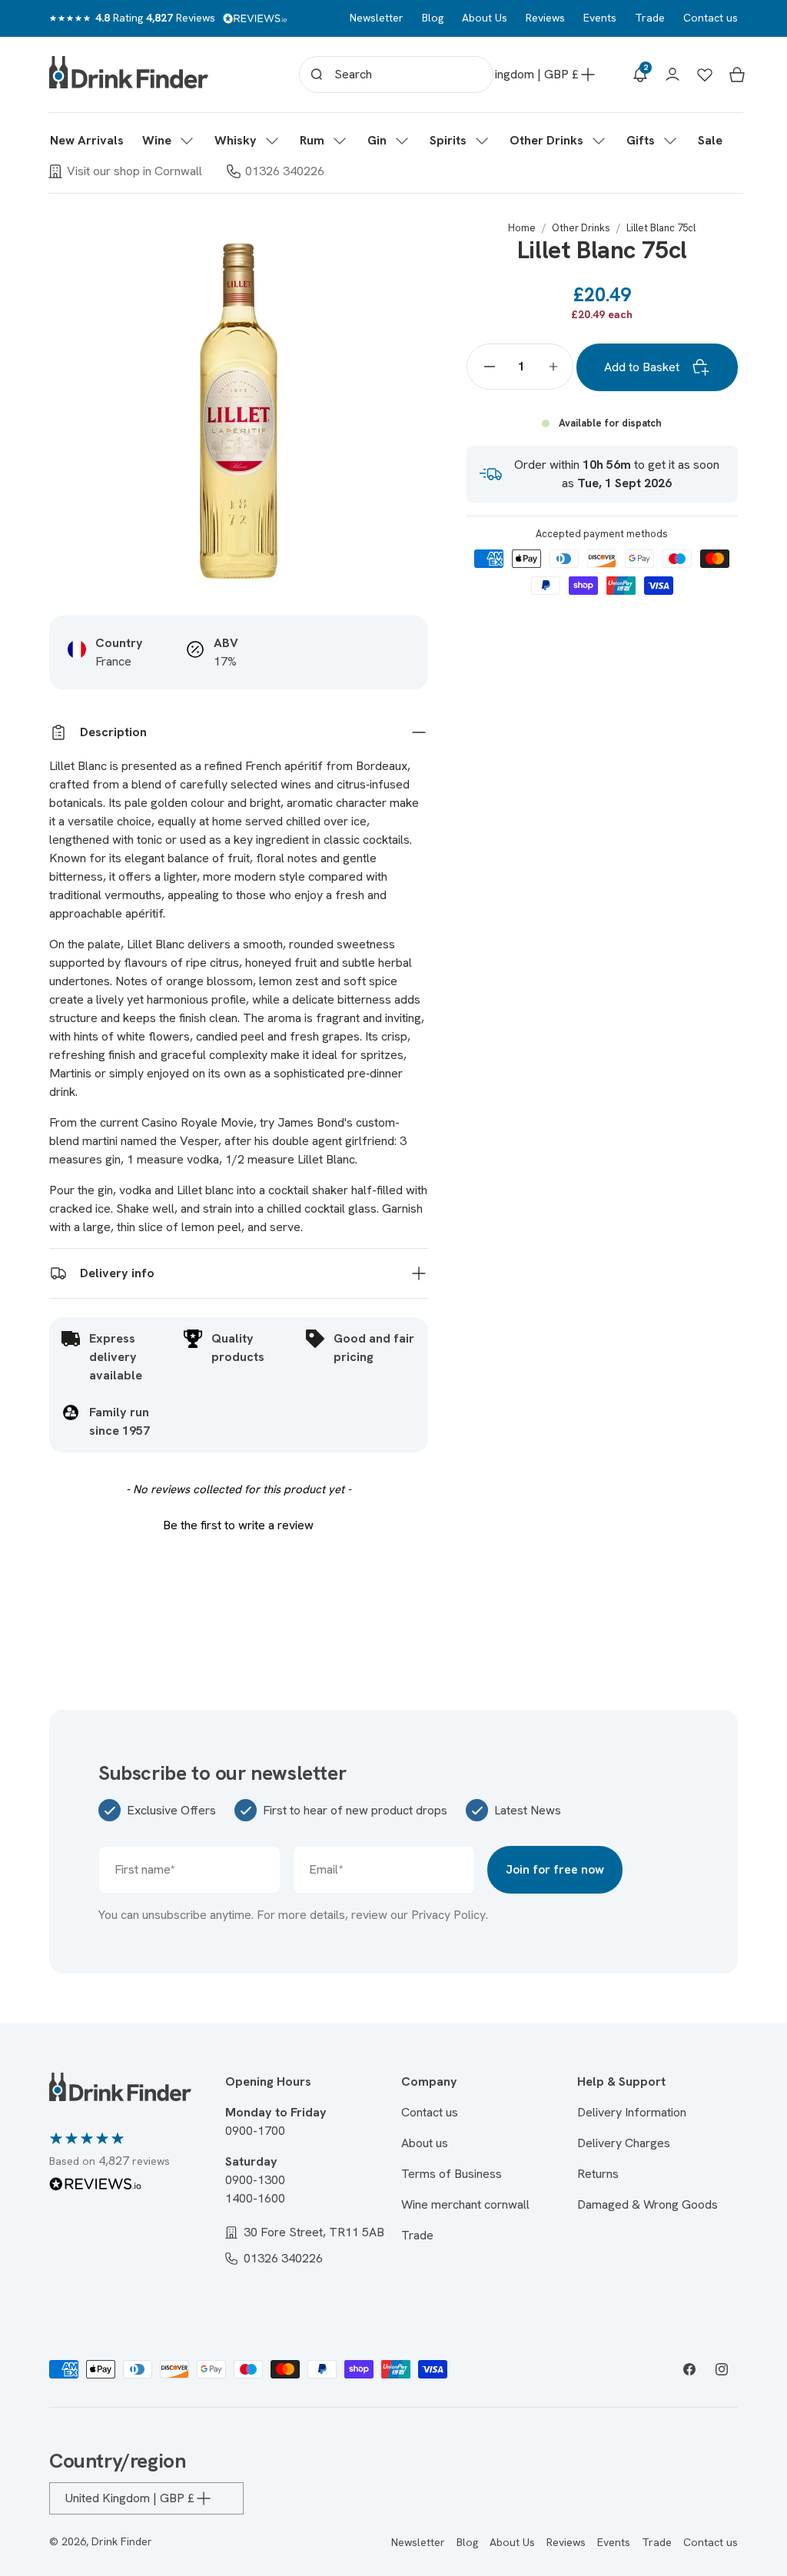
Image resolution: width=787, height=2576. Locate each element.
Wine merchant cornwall (465, 2204)
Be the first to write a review (238, 1525)
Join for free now (555, 1869)
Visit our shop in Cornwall (134, 171)
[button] (169, 141)
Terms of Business (452, 2174)
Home (522, 228)
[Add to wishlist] (408, 241)
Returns (598, 2174)
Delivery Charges (624, 2143)
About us (425, 2143)
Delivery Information (632, 2112)
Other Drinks (581, 228)
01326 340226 (285, 171)
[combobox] (396, 75)
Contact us (711, 18)
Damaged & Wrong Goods (648, 2204)
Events (600, 18)
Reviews (545, 18)
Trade (650, 18)
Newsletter (377, 18)
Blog (433, 18)
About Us (485, 18)
